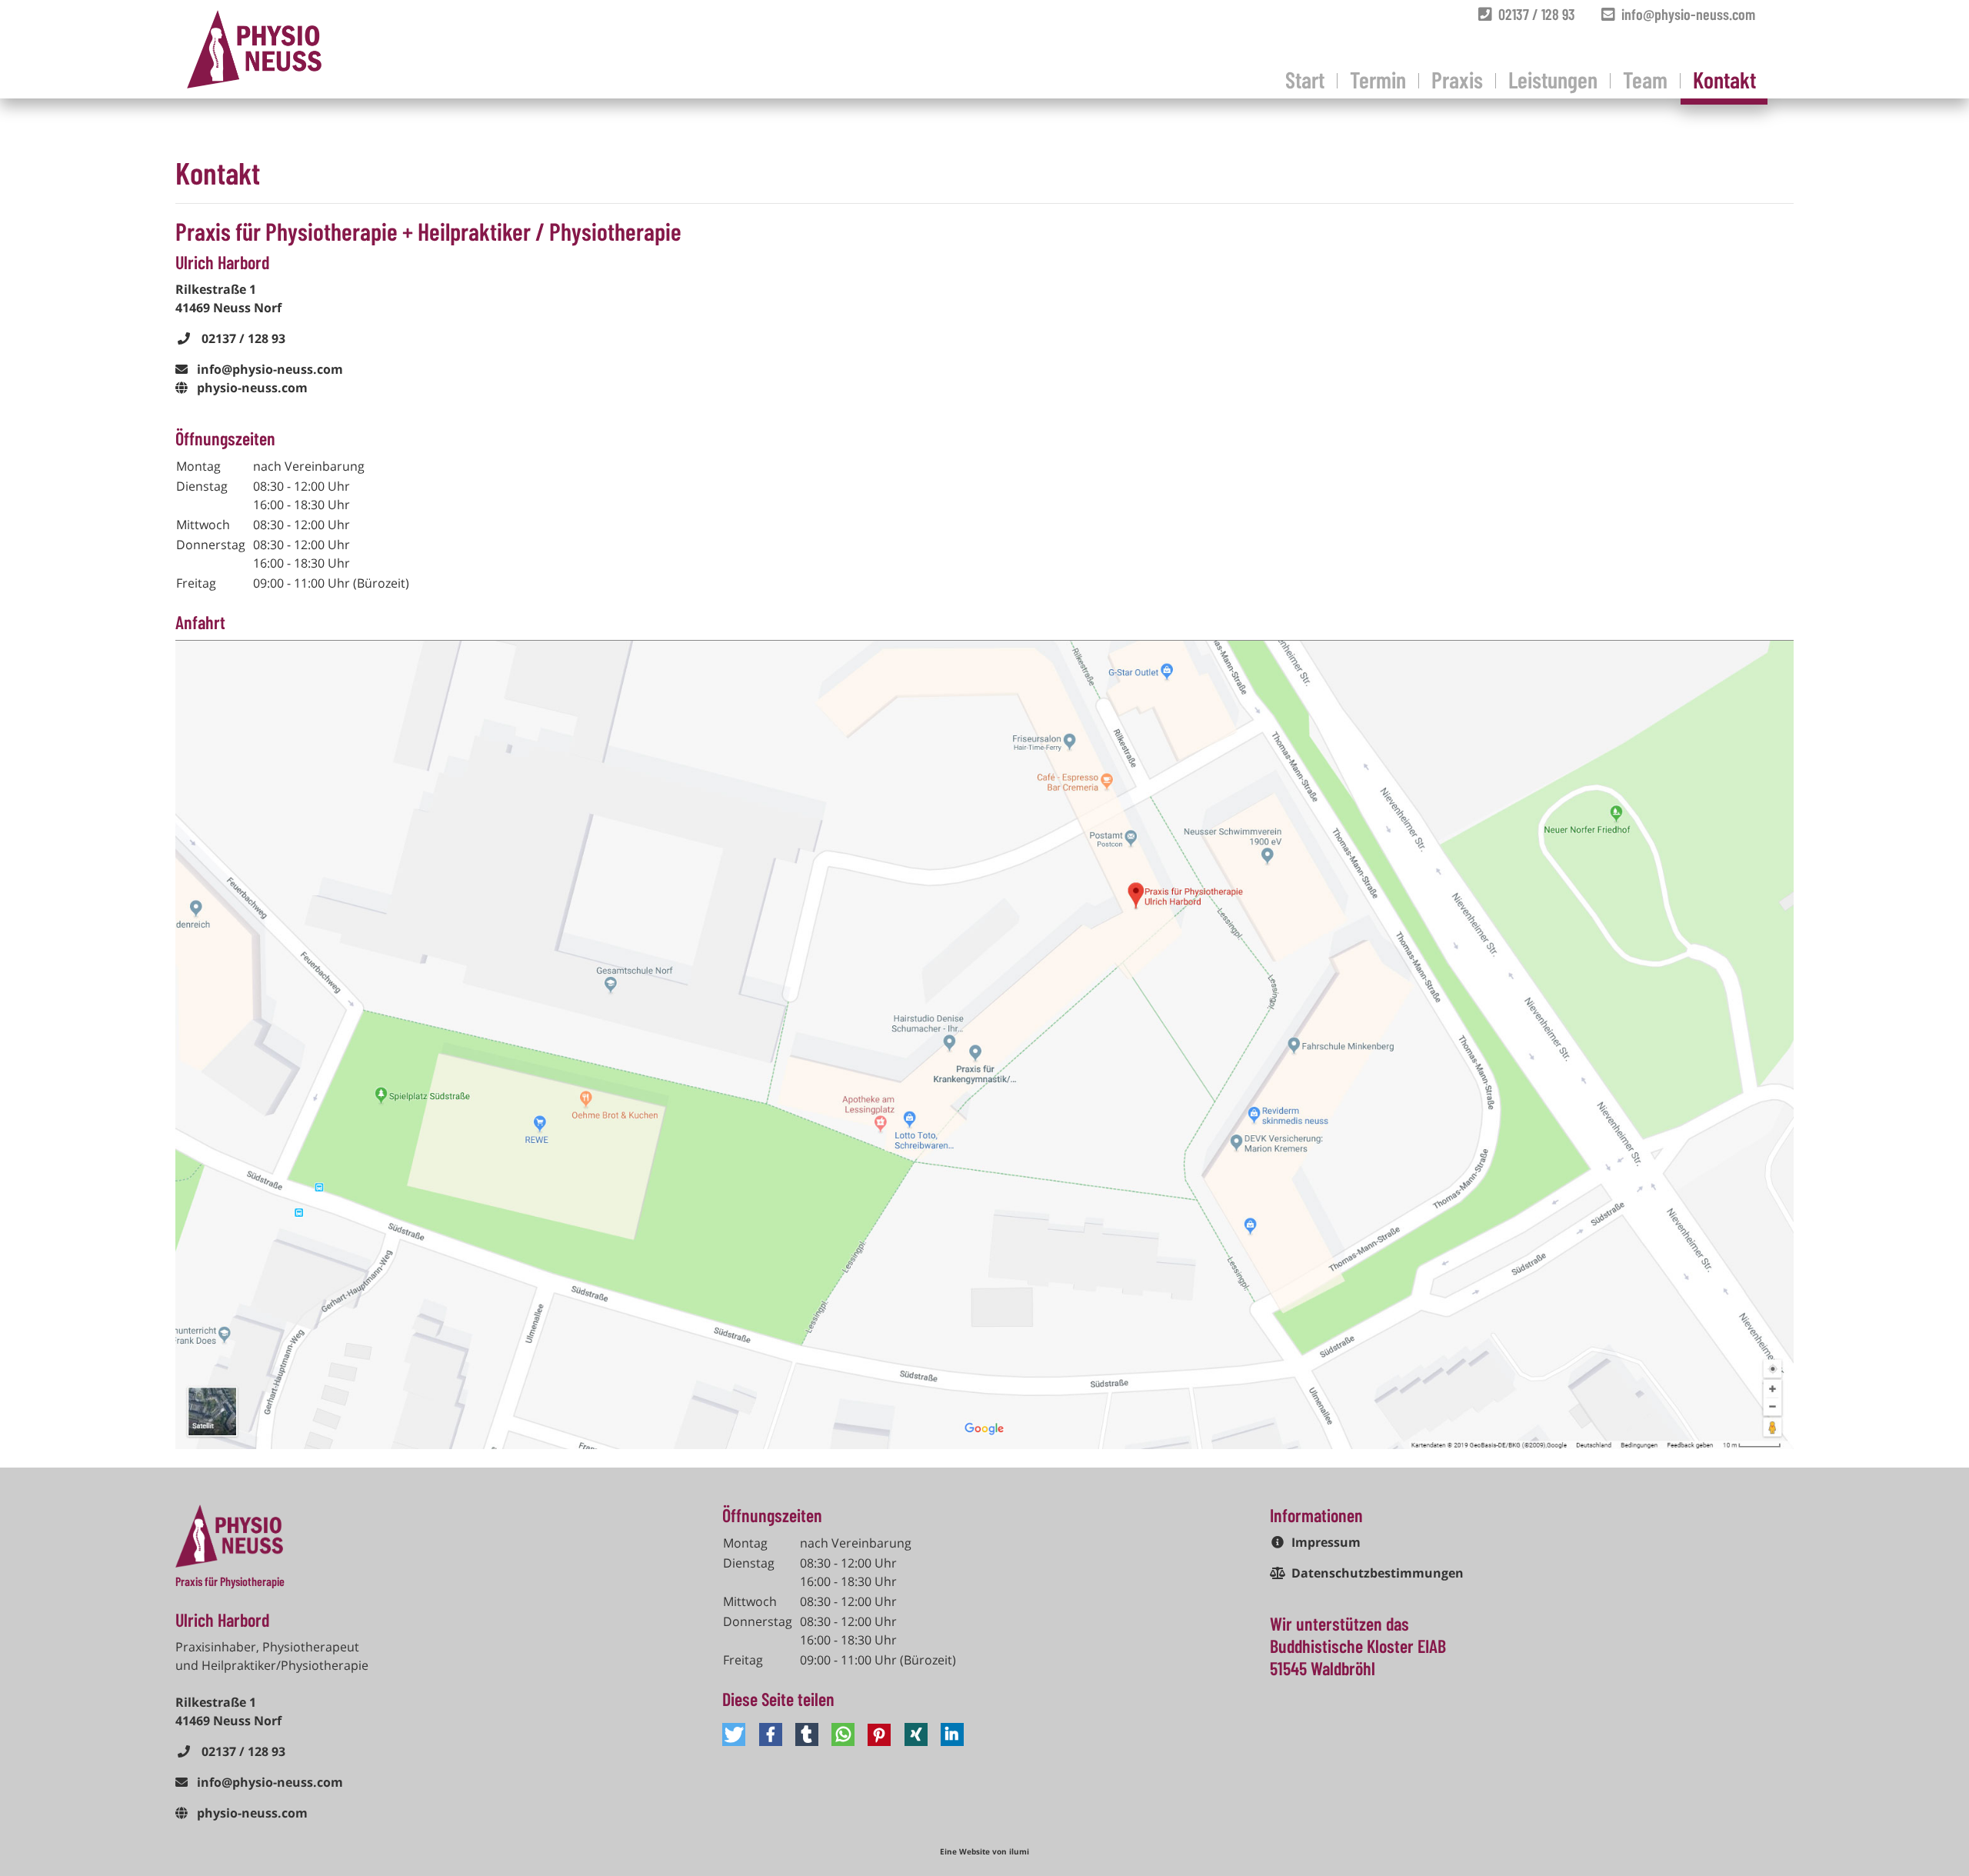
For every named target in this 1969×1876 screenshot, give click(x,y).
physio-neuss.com (252, 388)
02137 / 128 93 (1534, 14)
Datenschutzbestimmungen (1378, 1573)
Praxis (1457, 79)
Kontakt (1724, 79)
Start (1305, 79)
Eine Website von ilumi (984, 1851)
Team (1645, 79)
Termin (1378, 79)
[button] (736, 1734)
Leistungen (1553, 79)
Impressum (1326, 1542)
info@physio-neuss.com (1685, 14)
